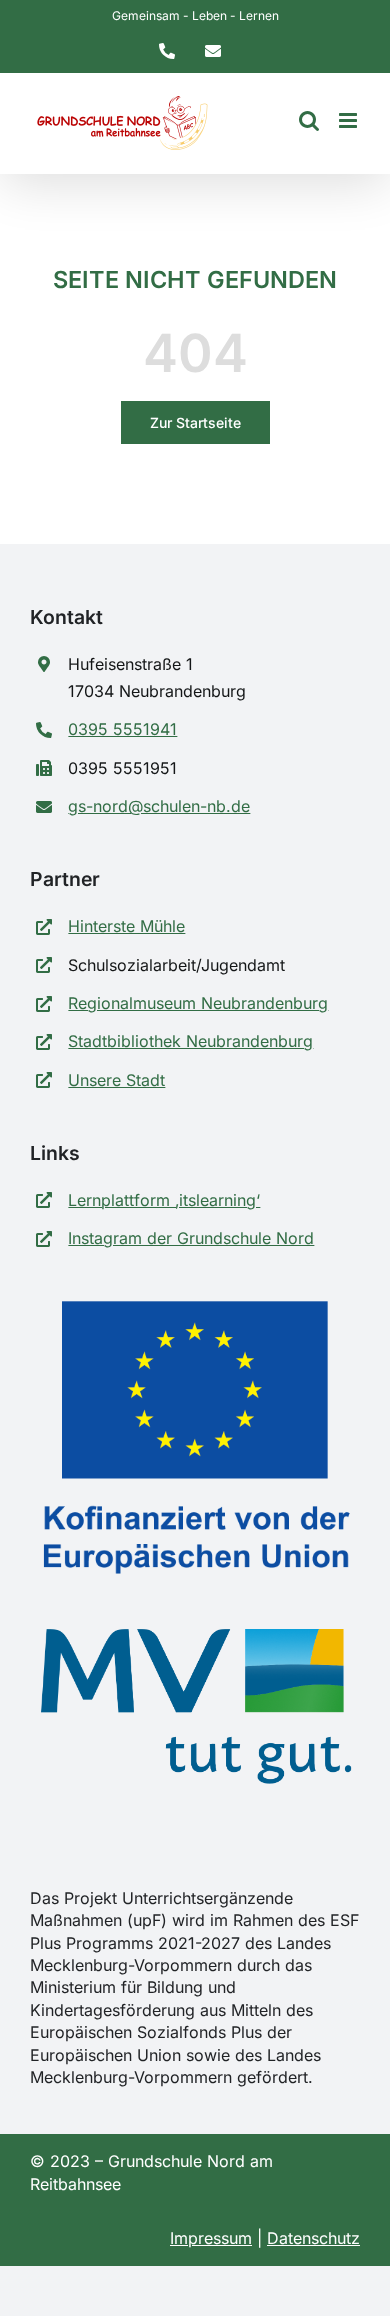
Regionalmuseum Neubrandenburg (198, 1003)
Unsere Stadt (116, 1080)
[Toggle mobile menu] (349, 120)
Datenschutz (313, 2238)
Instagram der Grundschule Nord (191, 1238)
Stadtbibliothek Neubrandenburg (190, 1041)
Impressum (211, 2238)
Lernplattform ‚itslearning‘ (164, 1200)
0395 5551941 (122, 729)
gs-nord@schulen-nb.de (159, 806)
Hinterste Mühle (126, 926)
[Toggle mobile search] (309, 120)
